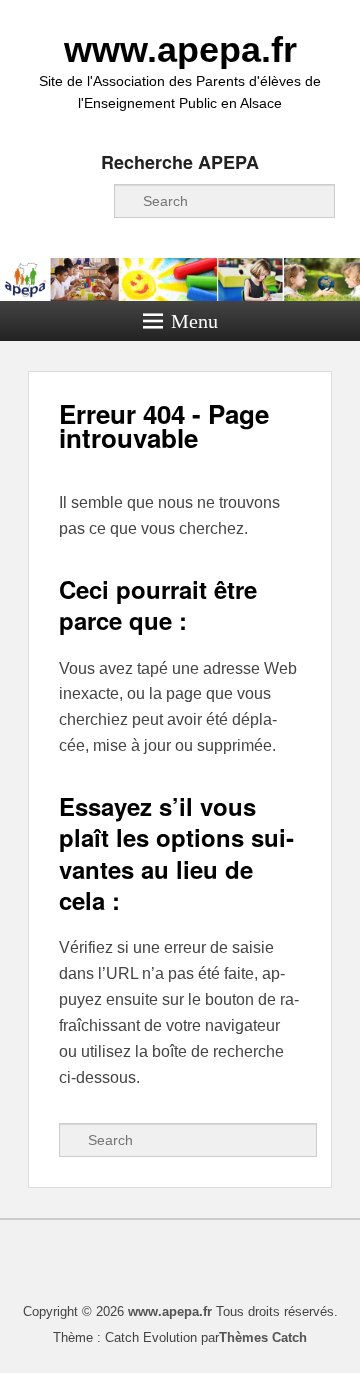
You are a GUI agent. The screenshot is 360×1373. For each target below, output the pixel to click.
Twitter (87, 201)
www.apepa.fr (180, 49)
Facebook (43, 201)
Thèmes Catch (263, 1337)
